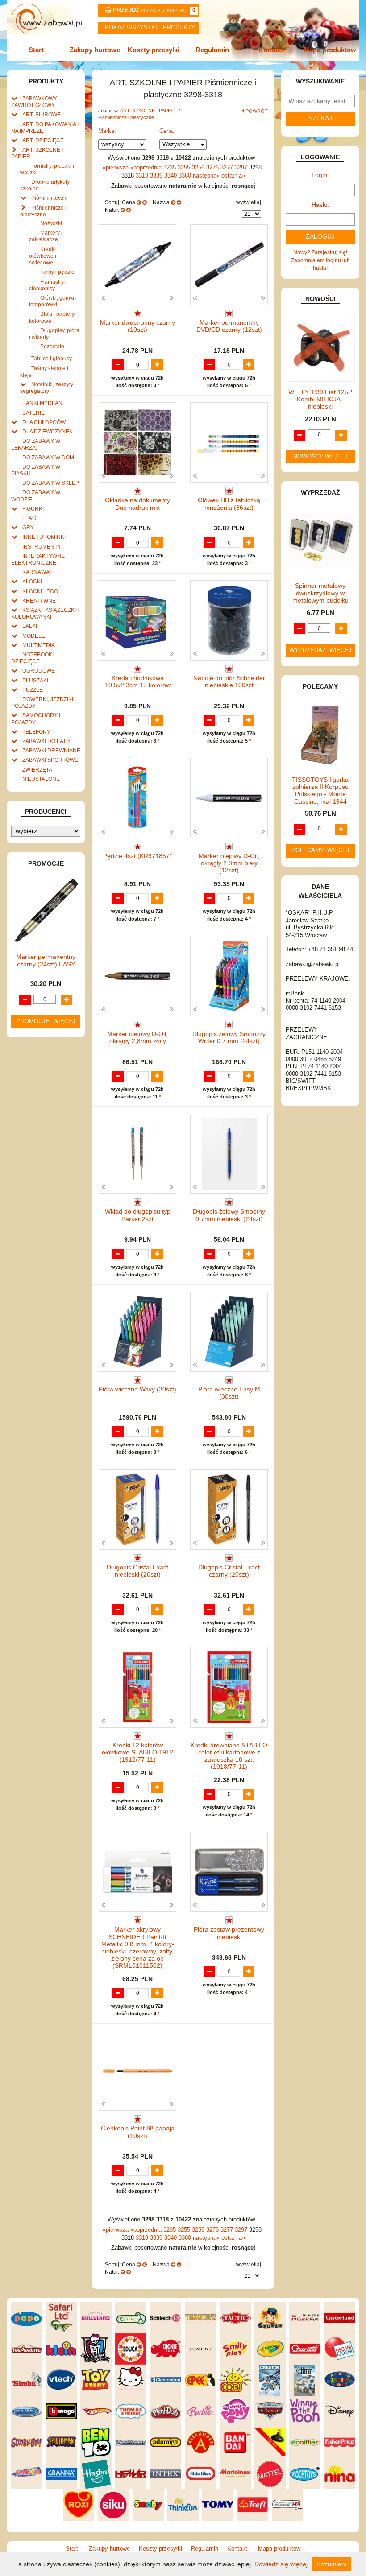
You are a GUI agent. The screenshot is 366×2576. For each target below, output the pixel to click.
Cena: (167, 131)
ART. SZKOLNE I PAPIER (149, 111)
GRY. (28, 527)
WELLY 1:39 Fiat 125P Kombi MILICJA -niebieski (320, 399)
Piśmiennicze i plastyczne (126, 117)
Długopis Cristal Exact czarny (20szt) (229, 1571)
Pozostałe (52, 346)
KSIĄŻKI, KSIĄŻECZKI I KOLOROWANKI (45, 613)
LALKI (30, 626)
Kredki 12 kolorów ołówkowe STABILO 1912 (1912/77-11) (137, 1752)
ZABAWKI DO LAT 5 (46, 741)
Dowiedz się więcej (281, 2564)
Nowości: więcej (320, 457)
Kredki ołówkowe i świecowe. (43, 256)
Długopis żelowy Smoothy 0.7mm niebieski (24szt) (229, 1215)
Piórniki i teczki (49, 198)
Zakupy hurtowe (95, 50)
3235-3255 (178, 168)
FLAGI (30, 518)
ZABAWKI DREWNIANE (51, 750)
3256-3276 (206, 168)
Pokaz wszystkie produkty (150, 28)
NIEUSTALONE (41, 779)
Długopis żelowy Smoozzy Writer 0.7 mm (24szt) (229, 1038)
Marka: (107, 131)
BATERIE (33, 413)
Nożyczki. (52, 223)
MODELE (34, 636)
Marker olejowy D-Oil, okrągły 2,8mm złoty (137, 1038)
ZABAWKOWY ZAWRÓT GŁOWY (34, 102)
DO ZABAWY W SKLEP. (51, 483)
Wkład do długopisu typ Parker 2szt (138, 1215)
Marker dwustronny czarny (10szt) (137, 326)
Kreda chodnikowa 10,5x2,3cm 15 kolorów (138, 682)
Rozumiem (332, 2564)
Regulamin (212, 50)
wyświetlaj (249, 202)
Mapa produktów (330, 50)
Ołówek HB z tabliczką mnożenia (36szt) (229, 504)
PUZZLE (33, 690)
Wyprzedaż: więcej (320, 650)
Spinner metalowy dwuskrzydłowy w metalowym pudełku (320, 593)
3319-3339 (150, 176)
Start (36, 50)
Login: (320, 175)
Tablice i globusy (52, 358)
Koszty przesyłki (154, 50)
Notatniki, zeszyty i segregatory (48, 388)
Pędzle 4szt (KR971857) (137, 856)
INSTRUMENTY (42, 547)
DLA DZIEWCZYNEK (48, 431)
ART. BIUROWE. (42, 114)
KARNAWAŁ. (38, 572)
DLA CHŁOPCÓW (44, 422)
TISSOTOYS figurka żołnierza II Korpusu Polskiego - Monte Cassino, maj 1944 (320, 791)
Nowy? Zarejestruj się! (320, 252)
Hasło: (320, 205)
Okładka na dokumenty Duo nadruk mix (137, 504)
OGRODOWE (39, 671)
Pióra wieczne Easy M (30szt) (229, 1393)
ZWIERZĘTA (37, 770)
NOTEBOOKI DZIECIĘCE (32, 658)
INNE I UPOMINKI (44, 537)
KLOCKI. (33, 581)
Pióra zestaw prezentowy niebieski (229, 1933)
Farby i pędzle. (58, 272)
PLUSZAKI (35, 680)
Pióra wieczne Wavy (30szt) (137, 1389)
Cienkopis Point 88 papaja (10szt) (138, 2132)
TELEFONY (36, 732)
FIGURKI (33, 509)
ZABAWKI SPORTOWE (50, 760)
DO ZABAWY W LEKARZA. (36, 444)
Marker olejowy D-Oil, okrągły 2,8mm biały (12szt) (229, 863)
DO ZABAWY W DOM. (49, 457)
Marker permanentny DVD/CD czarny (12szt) (229, 326)
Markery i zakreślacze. (46, 236)
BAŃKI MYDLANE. (45, 403)
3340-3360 (179, 176)
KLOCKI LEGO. (41, 591)
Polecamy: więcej (320, 850)
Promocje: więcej (46, 1021)
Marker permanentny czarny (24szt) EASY (46, 960)
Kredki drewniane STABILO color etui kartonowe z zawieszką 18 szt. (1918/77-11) (229, 1756)
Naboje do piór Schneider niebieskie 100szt (229, 682)
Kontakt (271, 50)
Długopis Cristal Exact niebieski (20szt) (137, 1571)
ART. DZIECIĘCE (43, 140)
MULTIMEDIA (39, 645)
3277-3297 (235, 168)
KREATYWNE (39, 601)
